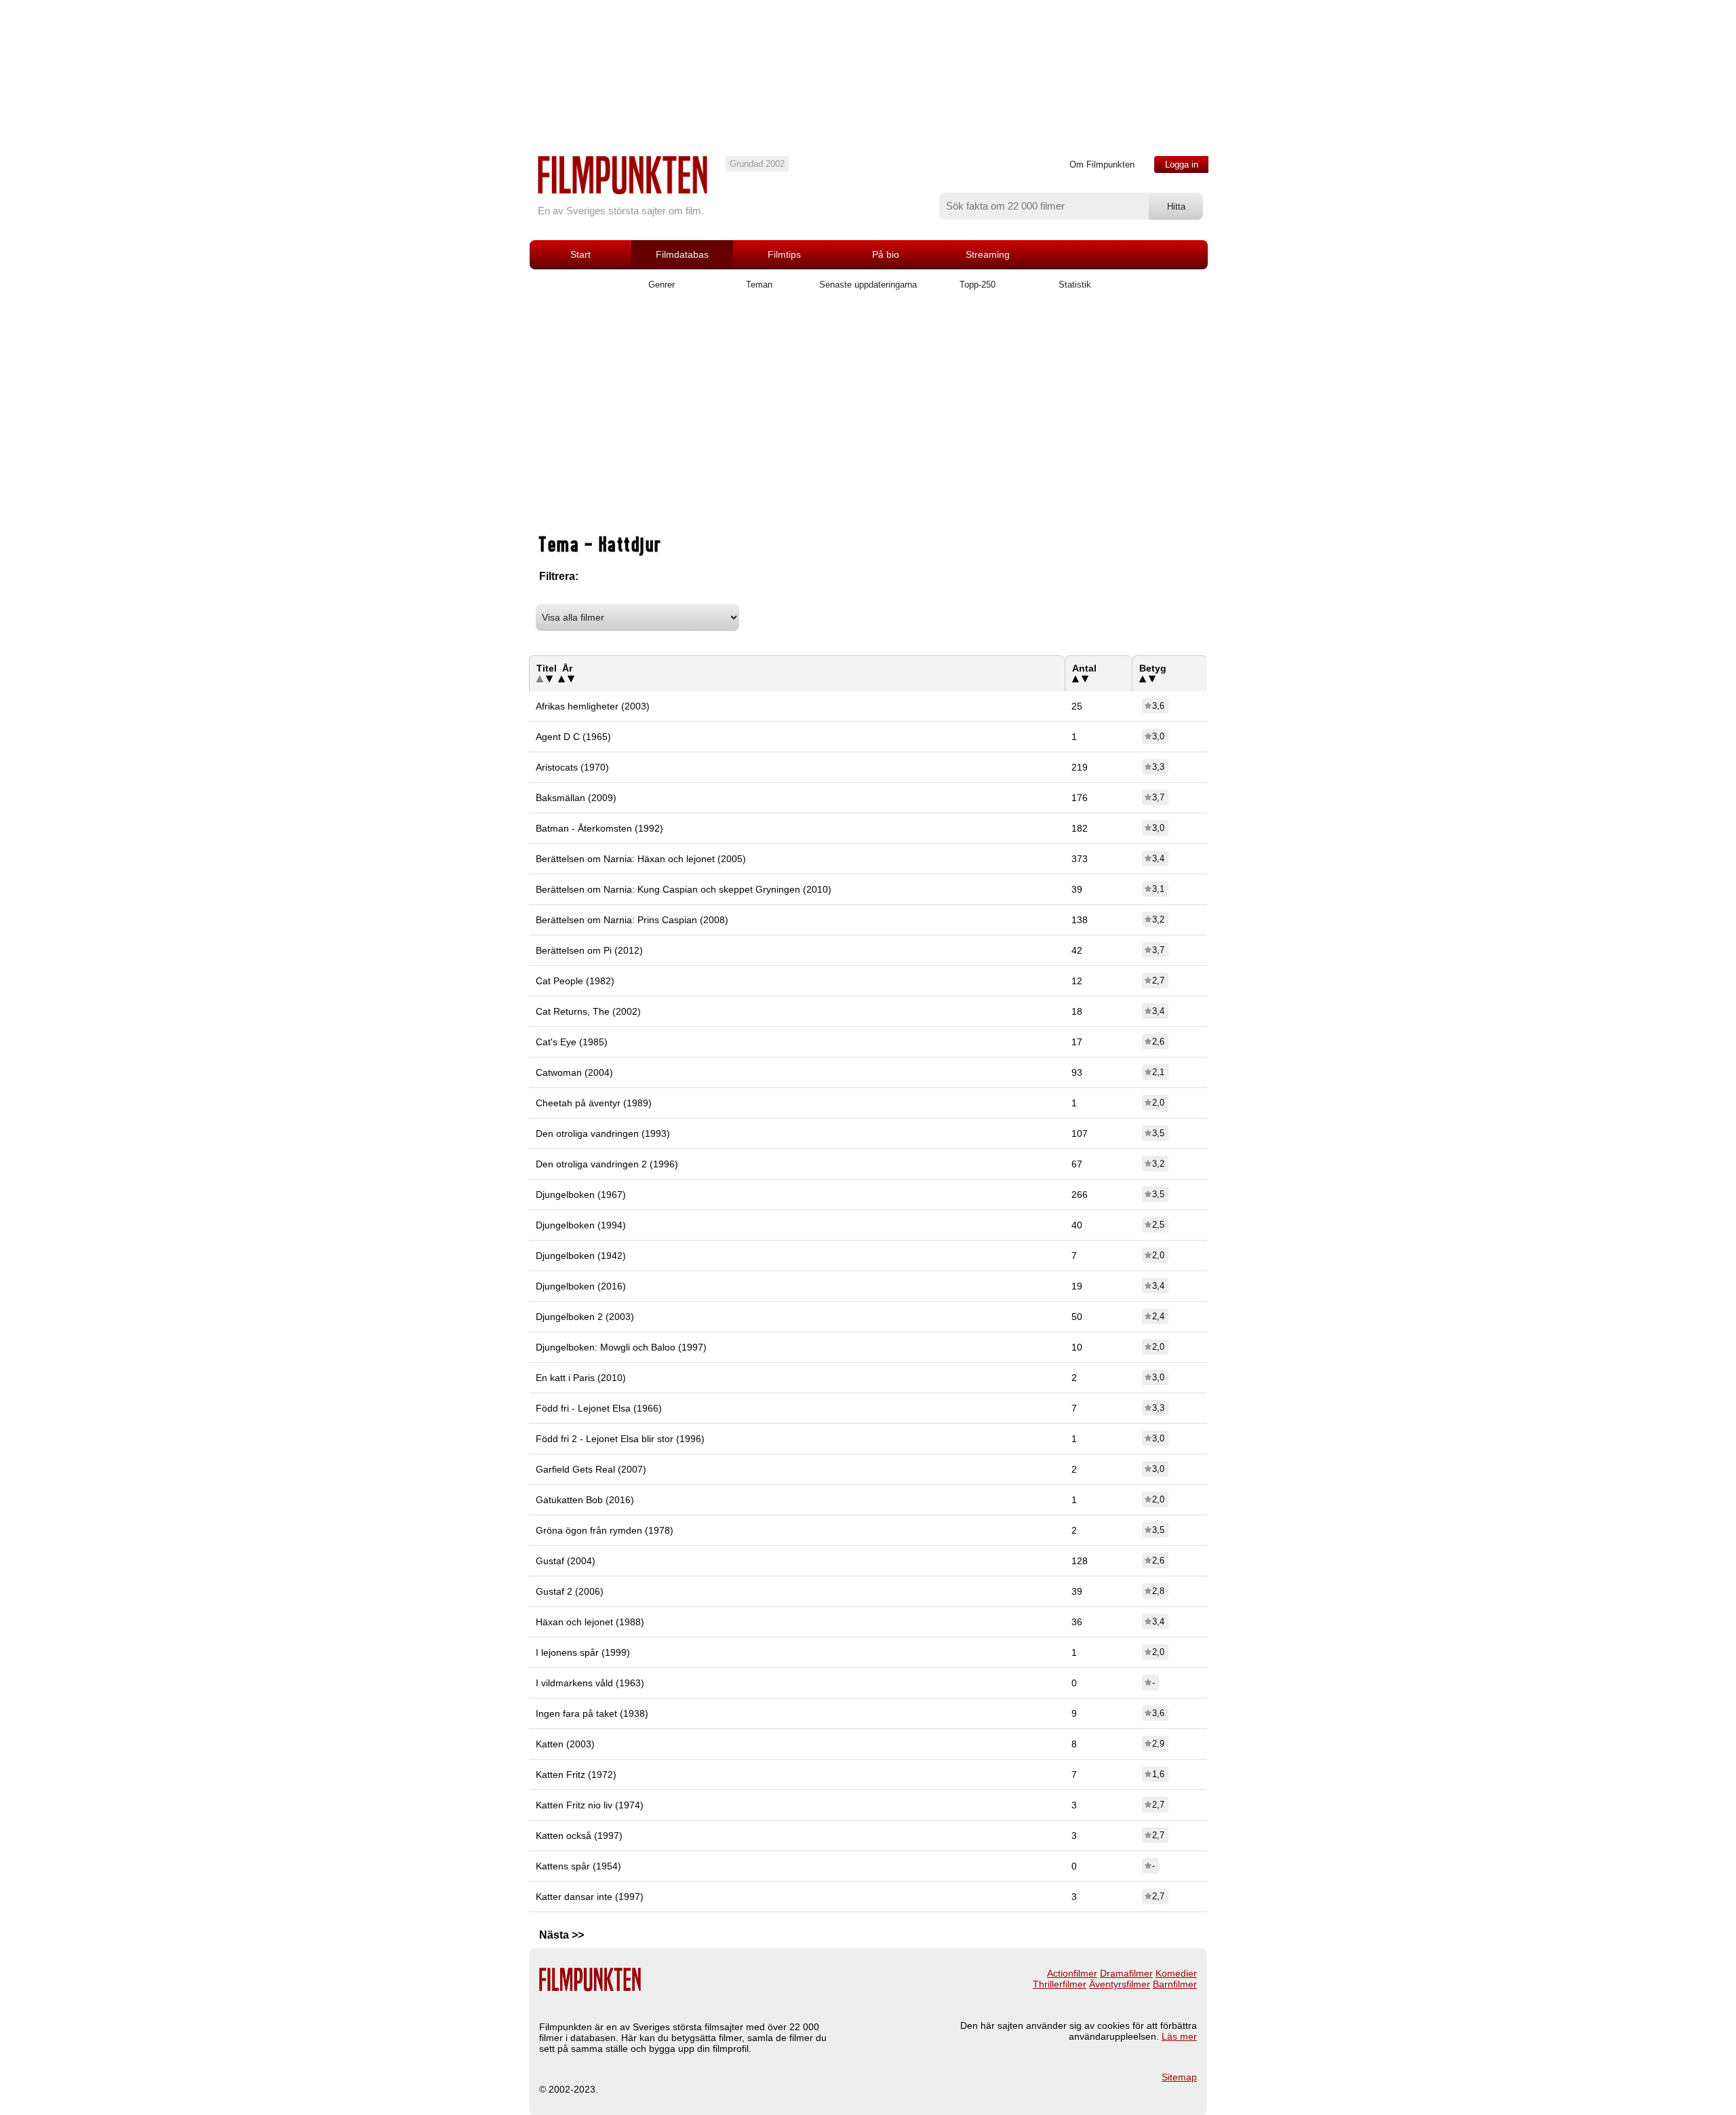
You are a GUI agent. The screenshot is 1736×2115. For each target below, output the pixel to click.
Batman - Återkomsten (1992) (599, 828)
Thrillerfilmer (1060, 1984)
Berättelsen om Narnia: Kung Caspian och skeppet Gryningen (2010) (684, 889)
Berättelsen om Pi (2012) (589, 950)
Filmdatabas (682, 254)
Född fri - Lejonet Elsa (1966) (599, 1408)
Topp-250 (978, 285)
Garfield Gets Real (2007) (591, 1469)
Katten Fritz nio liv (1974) (590, 1805)
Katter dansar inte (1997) (590, 1897)
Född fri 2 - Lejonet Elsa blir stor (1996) (620, 1439)
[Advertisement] (868, 422)
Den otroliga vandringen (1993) (603, 1133)
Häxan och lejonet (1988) (590, 1622)
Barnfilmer (1175, 1984)
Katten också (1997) (579, 1836)
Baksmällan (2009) (576, 798)
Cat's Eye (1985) (572, 1042)
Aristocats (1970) (572, 767)
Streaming (988, 254)
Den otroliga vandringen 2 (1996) (607, 1164)
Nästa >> (561, 1935)
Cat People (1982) (575, 981)
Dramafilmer (1126, 1973)
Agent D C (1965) (573, 737)
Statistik (1075, 285)
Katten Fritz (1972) (576, 1774)
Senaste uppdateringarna (868, 285)
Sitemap (1179, 2077)
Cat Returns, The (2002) (588, 1011)
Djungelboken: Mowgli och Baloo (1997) (621, 1347)
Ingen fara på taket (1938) (592, 1713)
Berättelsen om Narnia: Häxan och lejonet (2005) (641, 859)
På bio (886, 254)
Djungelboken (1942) (581, 1256)
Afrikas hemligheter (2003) (593, 706)
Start (580, 254)
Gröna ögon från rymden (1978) (605, 1530)
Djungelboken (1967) (581, 1195)
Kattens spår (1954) (578, 1866)
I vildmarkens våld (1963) (590, 1683)
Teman (759, 285)
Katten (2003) (565, 1744)
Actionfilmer (1072, 1973)
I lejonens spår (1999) (583, 1652)
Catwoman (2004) (574, 1072)
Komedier (1176, 1973)
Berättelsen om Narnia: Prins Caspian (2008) (632, 920)
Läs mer (1179, 2036)
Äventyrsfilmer (1120, 1984)
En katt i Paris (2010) (581, 1378)
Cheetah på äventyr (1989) (594, 1103)
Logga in (1182, 164)
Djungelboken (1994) (581, 1225)
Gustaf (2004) (566, 1561)
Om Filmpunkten (1102, 164)
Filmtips (784, 254)
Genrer (662, 285)
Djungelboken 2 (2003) (585, 1317)
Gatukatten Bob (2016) (585, 1500)
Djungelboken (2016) (581, 1286)
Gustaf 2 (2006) (570, 1591)
